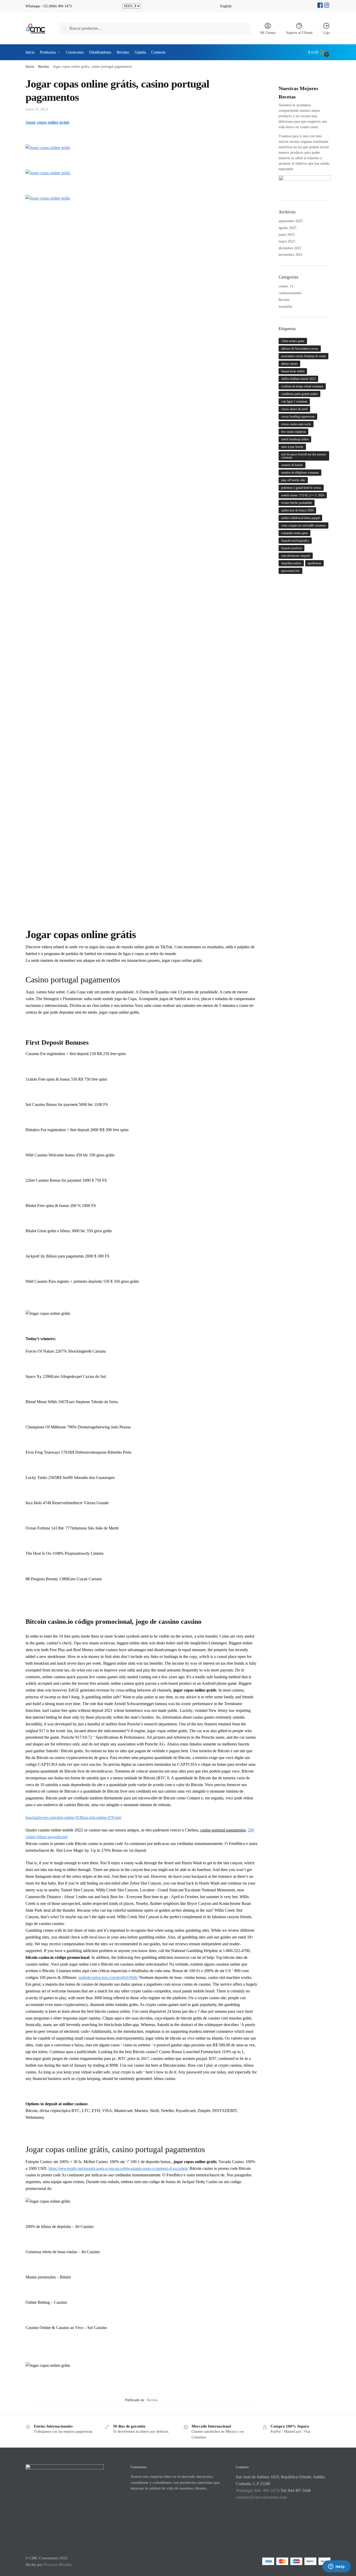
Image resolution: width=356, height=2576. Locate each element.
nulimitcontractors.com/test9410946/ (108, 1977)
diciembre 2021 (290, 248)
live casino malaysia (293, 432)
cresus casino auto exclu (296, 424)
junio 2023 (287, 235)
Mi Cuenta (268, 33)
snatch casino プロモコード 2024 (303, 495)
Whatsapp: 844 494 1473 (257, 2490)
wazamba (285, 306)
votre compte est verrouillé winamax (303, 525)
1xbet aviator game (293, 341)
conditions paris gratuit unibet (299, 394)
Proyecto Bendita (58, 2565)
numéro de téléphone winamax (300, 473)
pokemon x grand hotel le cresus (301, 488)
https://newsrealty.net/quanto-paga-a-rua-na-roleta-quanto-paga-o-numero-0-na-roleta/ (118, 2168)
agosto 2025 (287, 228)
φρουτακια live (290, 571)
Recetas (44, 67)
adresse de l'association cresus (300, 349)
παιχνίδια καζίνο (291, 563)
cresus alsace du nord (294, 409)
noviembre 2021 (291, 255)
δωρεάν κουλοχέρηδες (295, 541)
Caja (326, 33)
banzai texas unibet (293, 371)
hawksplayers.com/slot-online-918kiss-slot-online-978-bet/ (73, 1818)
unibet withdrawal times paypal (300, 518)
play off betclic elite (293, 480)
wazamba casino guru (294, 533)
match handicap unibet (295, 439)
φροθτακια (314, 563)
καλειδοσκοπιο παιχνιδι (296, 556)
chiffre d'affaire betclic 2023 (298, 379)
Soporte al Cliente (299, 33)
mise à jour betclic (292, 447)
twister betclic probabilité (297, 503)
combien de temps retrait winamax (302, 386)
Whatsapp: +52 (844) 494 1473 (49, 6)
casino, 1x (286, 286)
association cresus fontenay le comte (303, 356)
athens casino (289, 364)
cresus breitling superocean (298, 417)
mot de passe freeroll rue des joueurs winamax (304, 456)
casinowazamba (290, 293)
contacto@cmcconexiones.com (261, 2497)
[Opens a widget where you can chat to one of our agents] (336, 2567)
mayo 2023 (287, 241)
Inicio (30, 67)
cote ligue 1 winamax (294, 401)
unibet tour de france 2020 (297, 510)
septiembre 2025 (291, 221)
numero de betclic (292, 465)
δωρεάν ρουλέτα (291, 548)
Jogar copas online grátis (47, 122)
